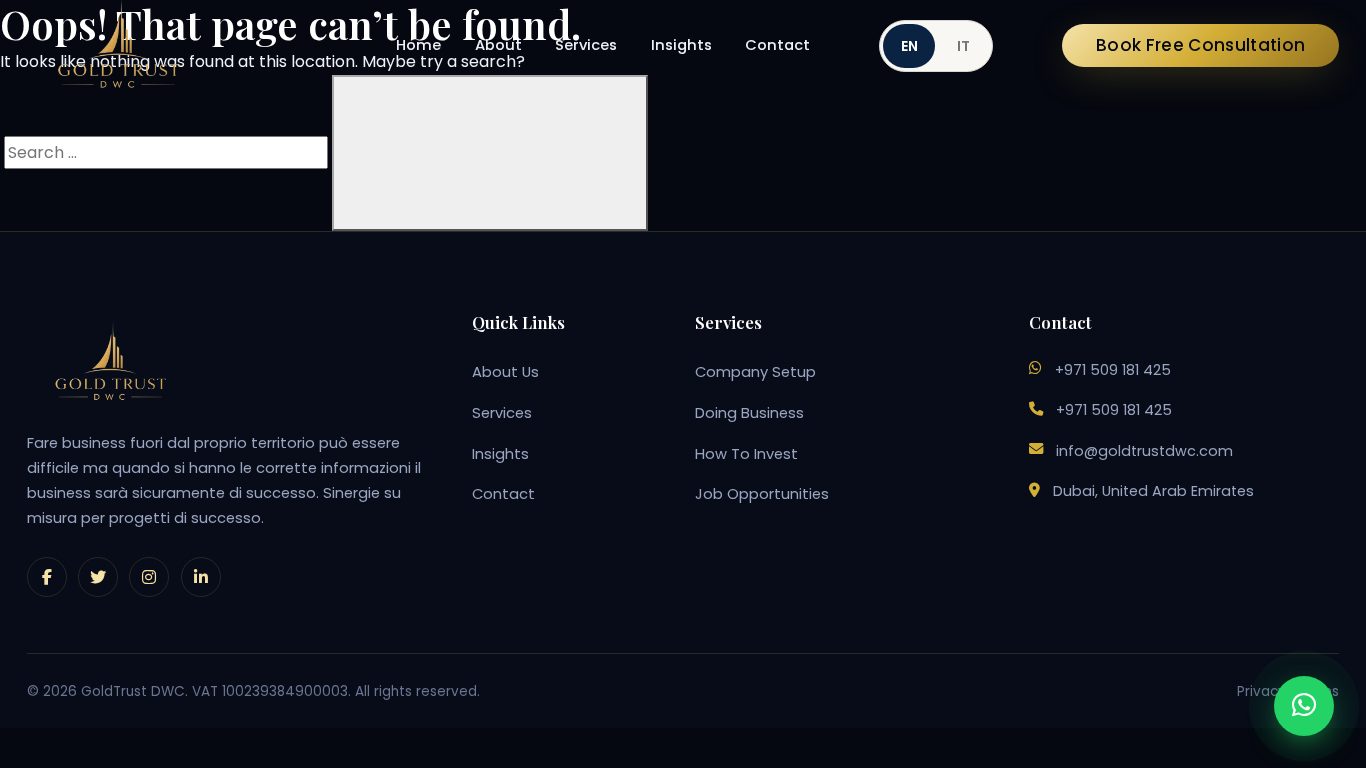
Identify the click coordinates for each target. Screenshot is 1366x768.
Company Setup (755, 372)
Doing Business (749, 413)
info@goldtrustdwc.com (1144, 451)
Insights (681, 45)
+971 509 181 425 (1113, 370)
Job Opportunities (762, 494)
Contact (777, 45)
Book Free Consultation (1200, 45)
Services (586, 45)
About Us (505, 372)
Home (418, 45)
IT (963, 46)
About (498, 45)
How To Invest (746, 454)
